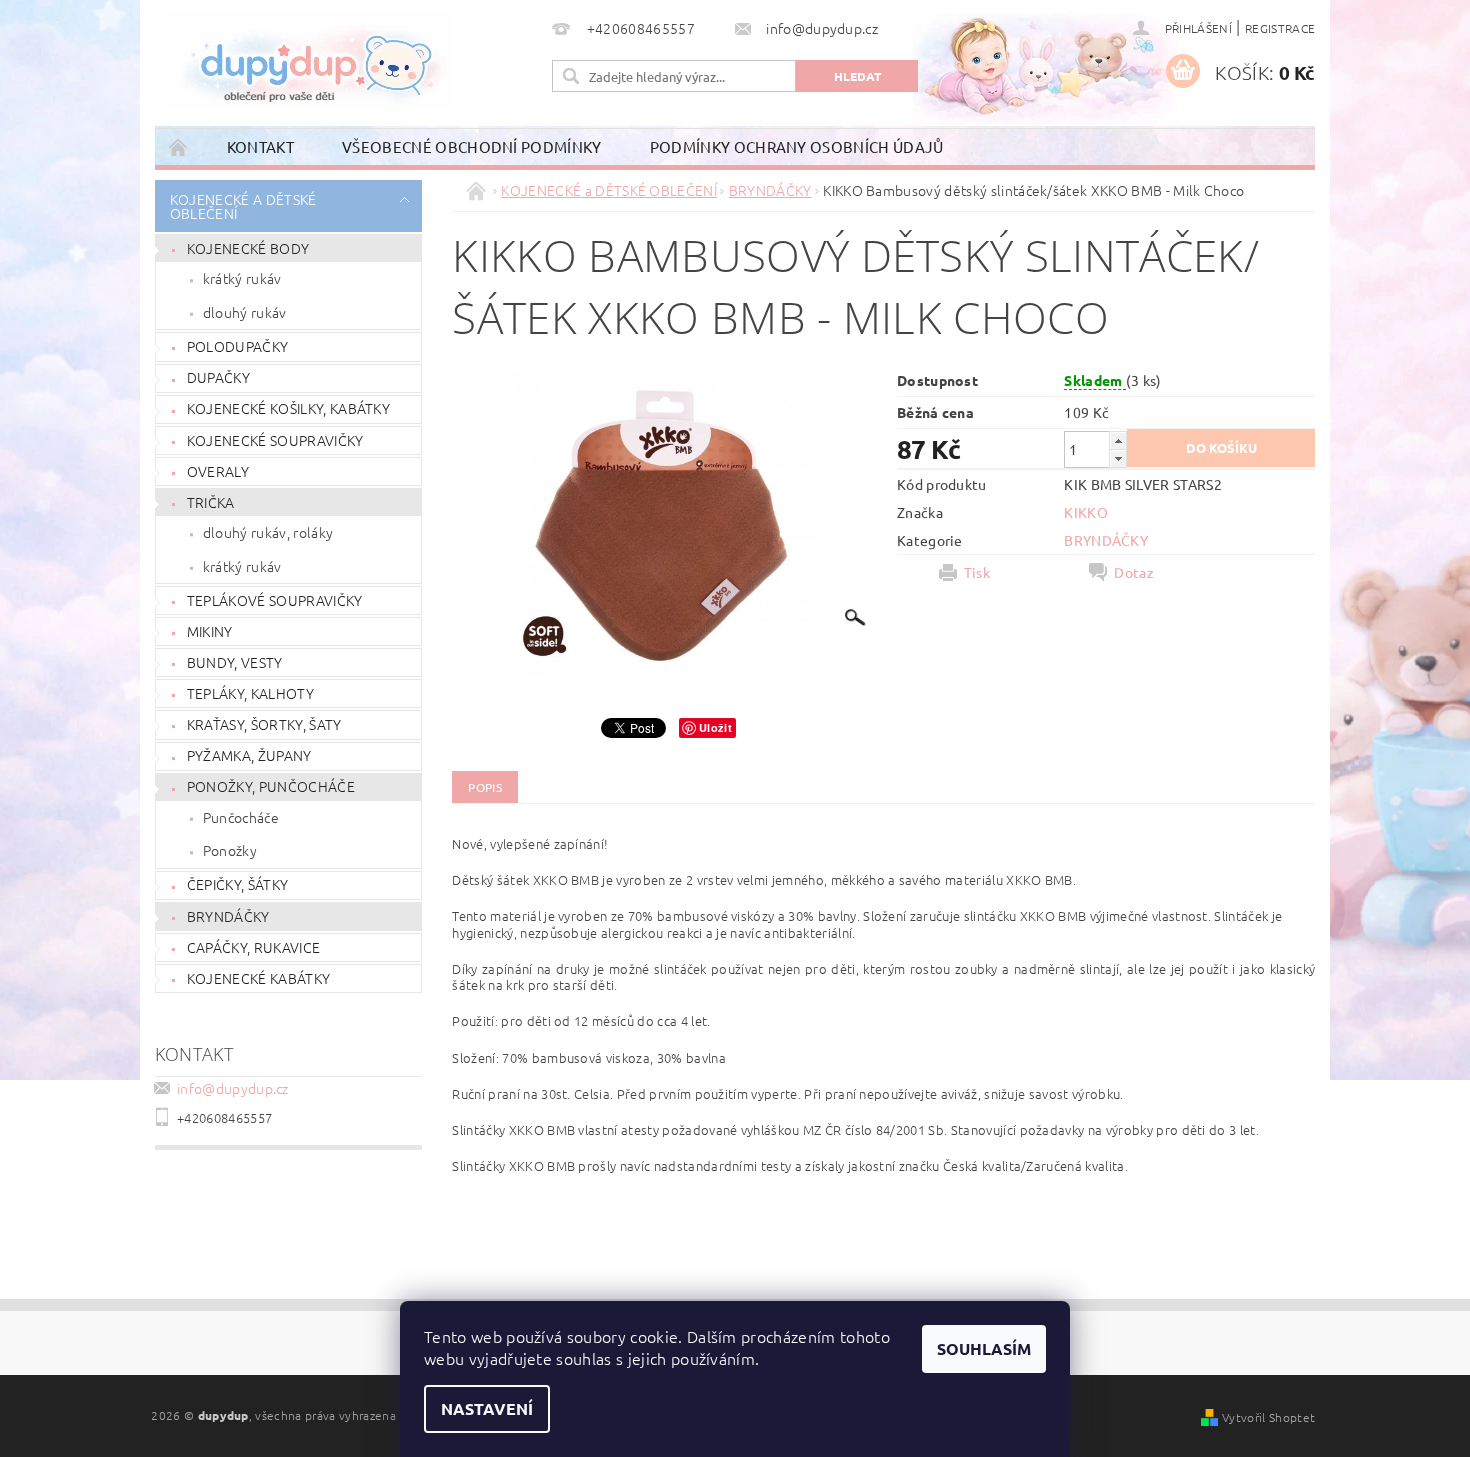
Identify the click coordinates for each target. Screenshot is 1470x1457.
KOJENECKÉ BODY (248, 248)
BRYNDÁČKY (228, 916)
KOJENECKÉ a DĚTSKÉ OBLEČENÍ (243, 206)
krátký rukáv (242, 278)
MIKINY (210, 631)
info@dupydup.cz (233, 1088)
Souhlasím (984, 1348)
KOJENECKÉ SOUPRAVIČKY (275, 440)
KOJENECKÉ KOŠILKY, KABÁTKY (288, 408)
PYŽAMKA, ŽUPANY (249, 755)
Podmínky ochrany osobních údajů (797, 146)
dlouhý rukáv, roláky (268, 532)
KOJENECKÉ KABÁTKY (258, 978)
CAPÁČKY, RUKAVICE (253, 947)
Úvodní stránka (179, 146)
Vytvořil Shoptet (1268, 1417)
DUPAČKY (218, 377)
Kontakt (260, 146)
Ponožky (230, 850)
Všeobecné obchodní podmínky (472, 146)
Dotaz (1134, 572)
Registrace (1280, 28)
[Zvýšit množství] (1118, 440)
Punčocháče (241, 817)
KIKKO (1086, 512)
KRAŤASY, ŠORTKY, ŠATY (264, 724)
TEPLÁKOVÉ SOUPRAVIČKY (275, 600)
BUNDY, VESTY (235, 662)
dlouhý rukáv (245, 312)
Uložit (715, 727)
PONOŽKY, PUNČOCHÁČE (271, 786)
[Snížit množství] (1118, 458)
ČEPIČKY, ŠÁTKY (237, 884)
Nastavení (487, 1408)
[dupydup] (309, 60)
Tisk (977, 572)
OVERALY (218, 471)
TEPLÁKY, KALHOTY (250, 693)
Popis (485, 787)
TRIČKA (211, 502)
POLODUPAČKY (238, 346)
